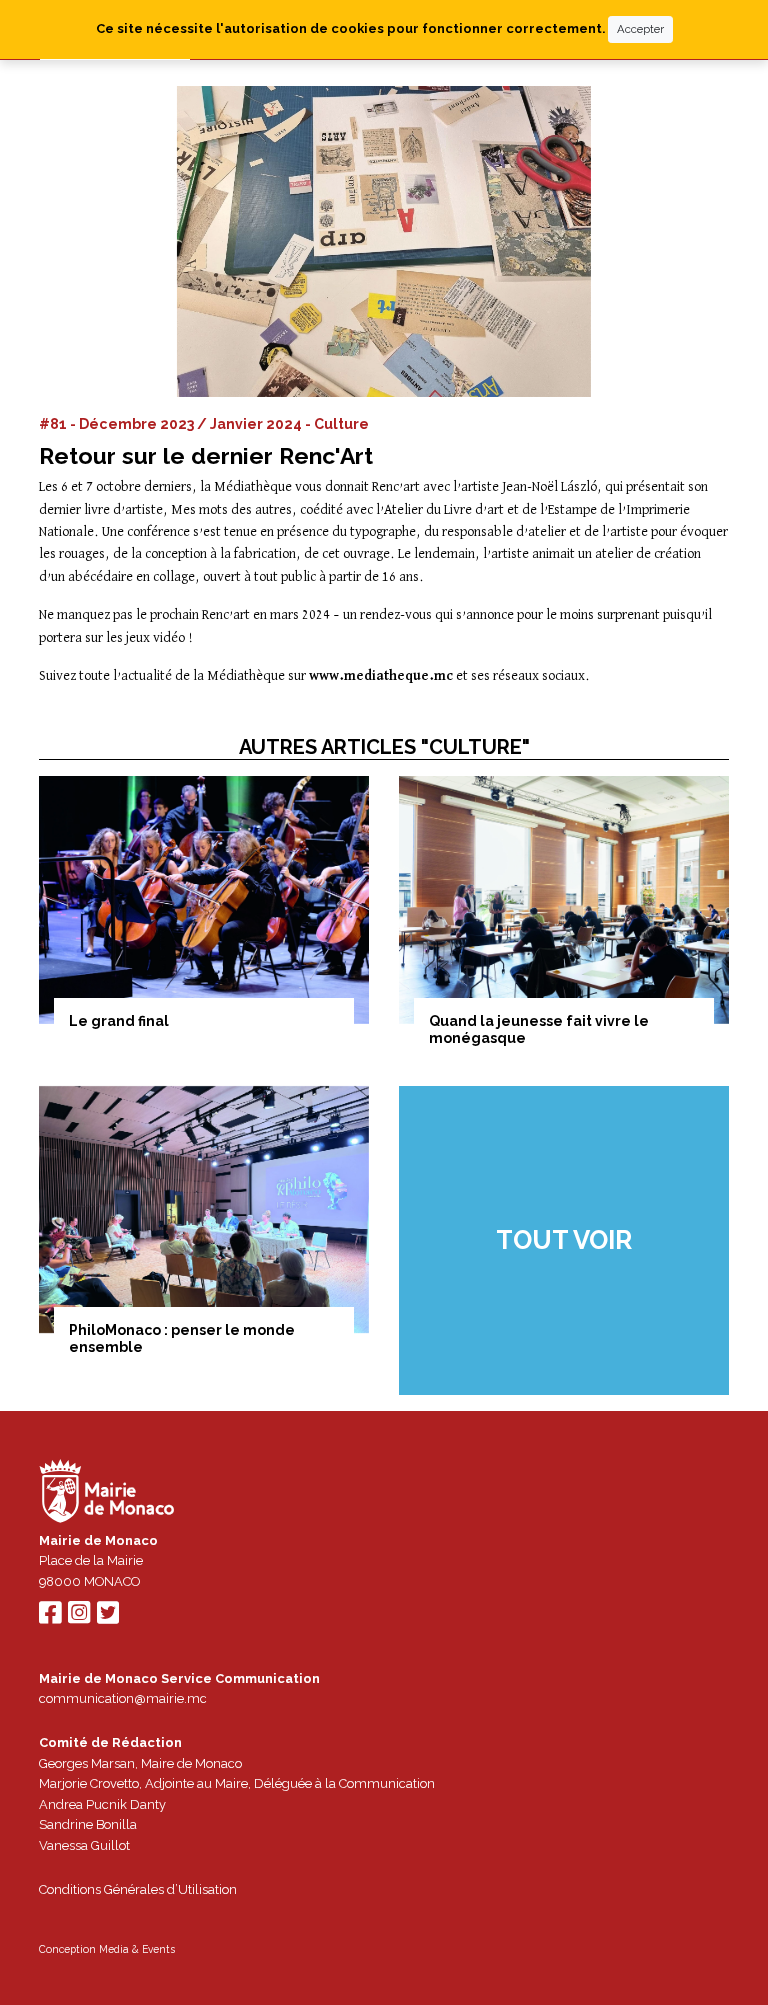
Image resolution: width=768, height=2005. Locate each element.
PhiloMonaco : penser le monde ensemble (182, 1338)
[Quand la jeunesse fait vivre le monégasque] (564, 900)
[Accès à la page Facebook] (50, 1617)
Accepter (640, 29)
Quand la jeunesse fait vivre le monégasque (539, 1029)
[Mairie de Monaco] (107, 1493)
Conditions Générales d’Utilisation (138, 1889)
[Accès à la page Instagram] (79, 1617)
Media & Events (137, 1949)
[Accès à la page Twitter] (108, 1617)
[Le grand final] (204, 900)
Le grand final (119, 1021)
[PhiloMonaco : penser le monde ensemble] (204, 1210)
